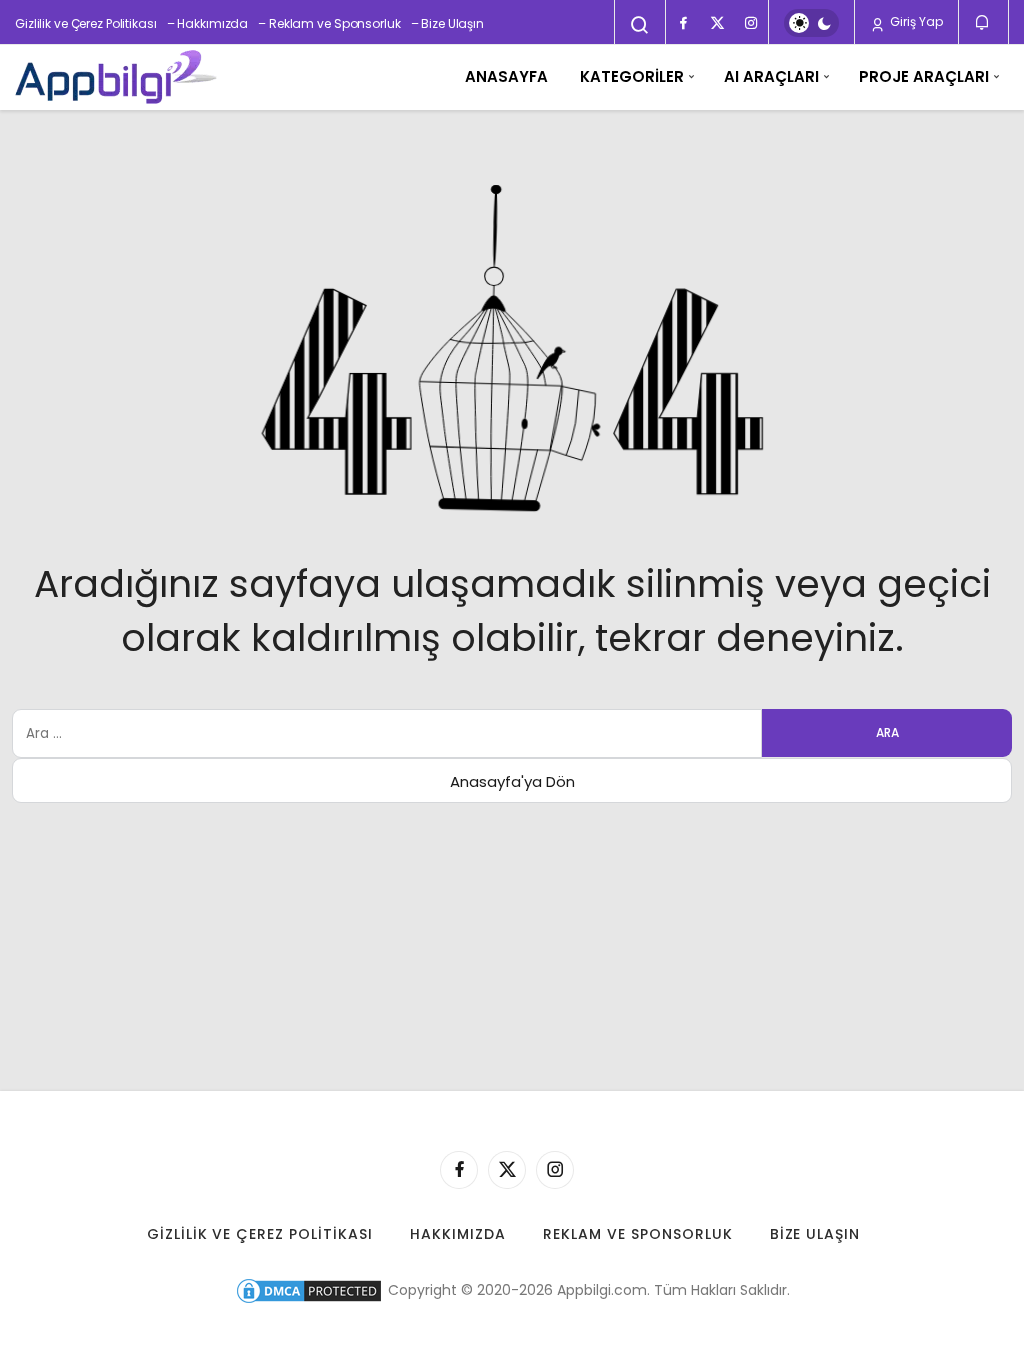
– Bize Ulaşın (447, 23)
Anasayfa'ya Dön (512, 781)
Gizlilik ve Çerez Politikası (86, 23)
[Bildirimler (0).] (983, 22)
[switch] (811, 23)
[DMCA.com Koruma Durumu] (309, 1290)
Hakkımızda (458, 1234)
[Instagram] (751, 22)
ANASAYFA (506, 76)
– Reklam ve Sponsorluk (329, 23)
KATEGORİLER (632, 76)
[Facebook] (683, 22)
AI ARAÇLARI (771, 76)
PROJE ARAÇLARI (924, 76)
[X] (717, 22)
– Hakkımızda (208, 23)
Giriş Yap (915, 21)
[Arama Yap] (640, 25)
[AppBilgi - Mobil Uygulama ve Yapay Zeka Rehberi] (116, 77)
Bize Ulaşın (815, 1234)
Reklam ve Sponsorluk (638, 1234)
